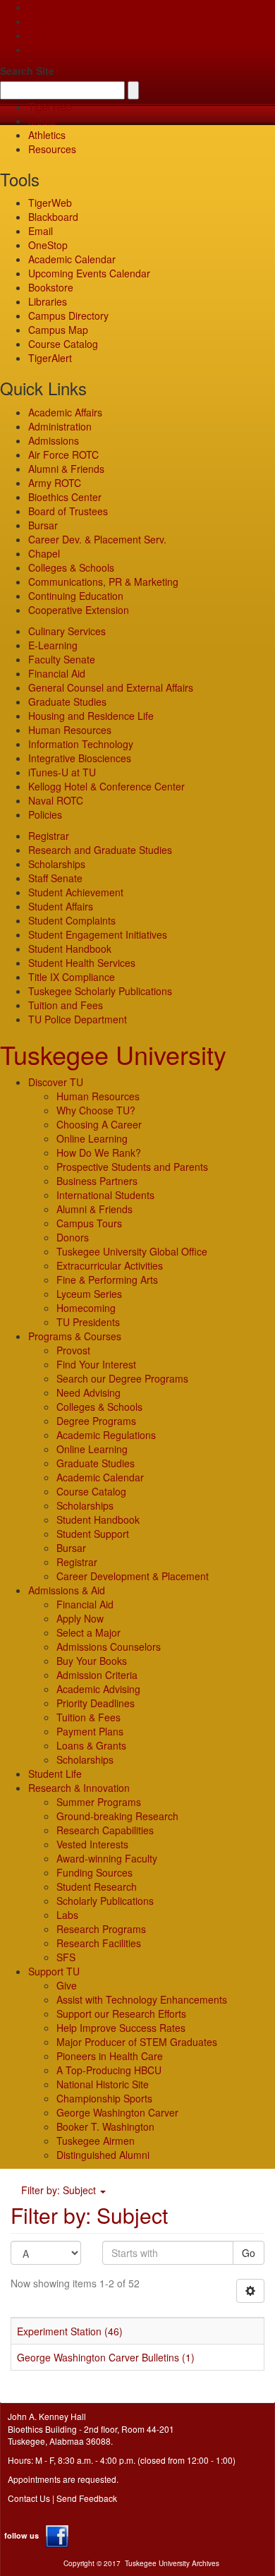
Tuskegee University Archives (172, 2563)
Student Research (97, 1886)
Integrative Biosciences (80, 758)
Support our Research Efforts (121, 2014)
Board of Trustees (68, 511)
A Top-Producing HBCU (109, 2070)
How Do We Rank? (99, 1152)
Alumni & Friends (66, 469)
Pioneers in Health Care (110, 2056)
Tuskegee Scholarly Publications (100, 991)
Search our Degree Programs (122, 1378)
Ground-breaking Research (117, 1816)
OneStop (48, 245)
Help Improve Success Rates (121, 2028)
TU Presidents (88, 1322)
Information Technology (81, 744)
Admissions (54, 440)
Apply (41, 7)
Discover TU (56, 1082)
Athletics (47, 135)
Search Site (27, 71)
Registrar (49, 836)
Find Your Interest (96, 1364)
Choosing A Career (99, 1124)
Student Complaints (72, 920)
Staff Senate (55, 878)
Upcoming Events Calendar (89, 273)
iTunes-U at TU (62, 772)
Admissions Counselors (109, 1647)
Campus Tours (89, 1223)
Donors (73, 1237)
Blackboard (53, 217)
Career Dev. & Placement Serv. (97, 539)
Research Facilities (99, 1943)
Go (249, 2253)
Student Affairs (61, 906)
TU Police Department (78, 1019)
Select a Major (88, 1632)
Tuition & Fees (88, 1717)
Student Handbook (70, 949)
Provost (73, 1350)
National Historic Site (103, 2084)
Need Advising (88, 1392)
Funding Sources (94, 1872)
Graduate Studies (67, 702)
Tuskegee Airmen (96, 2141)
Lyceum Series (89, 1294)
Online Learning (92, 1138)
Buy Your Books (92, 1661)
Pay (37, 49)
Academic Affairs (65, 412)
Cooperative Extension (79, 610)
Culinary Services (67, 631)
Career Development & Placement (133, 1576)
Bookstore (51, 287)
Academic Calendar (72, 259)
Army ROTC (55, 483)
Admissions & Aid (67, 1590)
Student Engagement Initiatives (98, 934)
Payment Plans (90, 1731)
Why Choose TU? (96, 1110)
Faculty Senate (62, 659)
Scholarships (57, 864)
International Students (105, 1195)
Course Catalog (63, 344)
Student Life (55, 1774)
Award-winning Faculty (107, 1858)
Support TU (54, 1971)
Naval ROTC (56, 800)
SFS (66, 1957)
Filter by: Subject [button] (60, 2190)
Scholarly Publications (105, 1901)
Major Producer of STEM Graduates (137, 2042)
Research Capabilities (105, 1830)
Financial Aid (57, 673)
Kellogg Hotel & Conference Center (106, 786)
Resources (52, 149)
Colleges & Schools (71, 567)
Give (38, 21)
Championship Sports (104, 2098)
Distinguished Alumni (103, 2155)
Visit (37, 35)
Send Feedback (87, 2498)
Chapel (44, 553)
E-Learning (53, 645)
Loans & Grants (91, 1745)
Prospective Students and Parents (132, 1167)
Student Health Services (82, 963)
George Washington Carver (117, 2112)
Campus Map (58, 330)
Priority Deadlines (96, 1703)
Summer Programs (99, 1802)
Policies (45, 814)
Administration (60, 426)
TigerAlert (50, 358)
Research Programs (101, 1929)
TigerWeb (50, 107)
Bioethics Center (65, 497)
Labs (67, 1915)
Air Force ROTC (63, 455)
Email (41, 231)
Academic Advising (98, 1689)
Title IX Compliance (72, 977)
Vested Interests (92, 1844)
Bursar (43, 525)
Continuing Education (76, 596)
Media (42, 121)
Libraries (48, 301)
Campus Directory (68, 315)
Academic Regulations (106, 1435)
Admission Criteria (97, 1675)
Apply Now (80, 1618)
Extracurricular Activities (110, 1265)
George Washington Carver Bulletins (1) (106, 2357)
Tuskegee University (113, 1054)
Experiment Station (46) (70, 2331)
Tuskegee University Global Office (132, 1251)
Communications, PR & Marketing (103, 582)
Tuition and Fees (66, 1005)
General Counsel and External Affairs (111, 687)
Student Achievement (76, 892)
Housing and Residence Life (91, 716)
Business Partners (97, 1181)
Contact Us (29, 2498)
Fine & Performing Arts (107, 1280)
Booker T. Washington (105, 2126)
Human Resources (70, 730)
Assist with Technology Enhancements (142, 1999)
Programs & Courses (75, 1336)
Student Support (93, 1534)
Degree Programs (96, 1421)
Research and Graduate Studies (100, 850)
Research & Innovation (79, 1788)
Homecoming (86, 1308)
